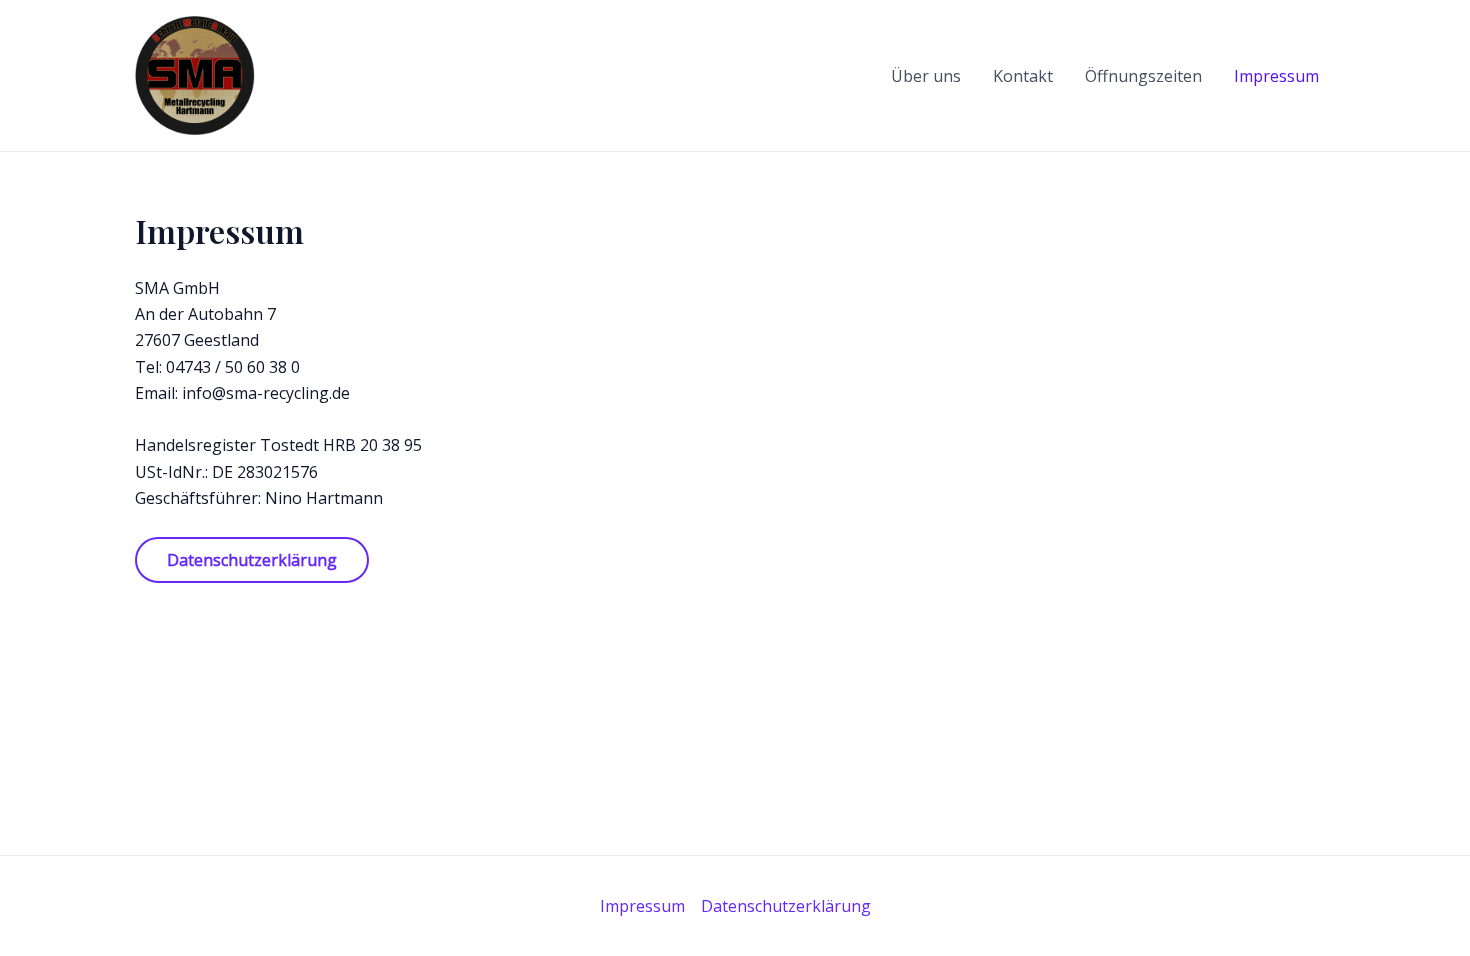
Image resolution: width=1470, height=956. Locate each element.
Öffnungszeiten (1143, 76)
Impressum (1276, 76)
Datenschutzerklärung (786, 906)
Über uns (926, 76)
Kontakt (1023, 76)
